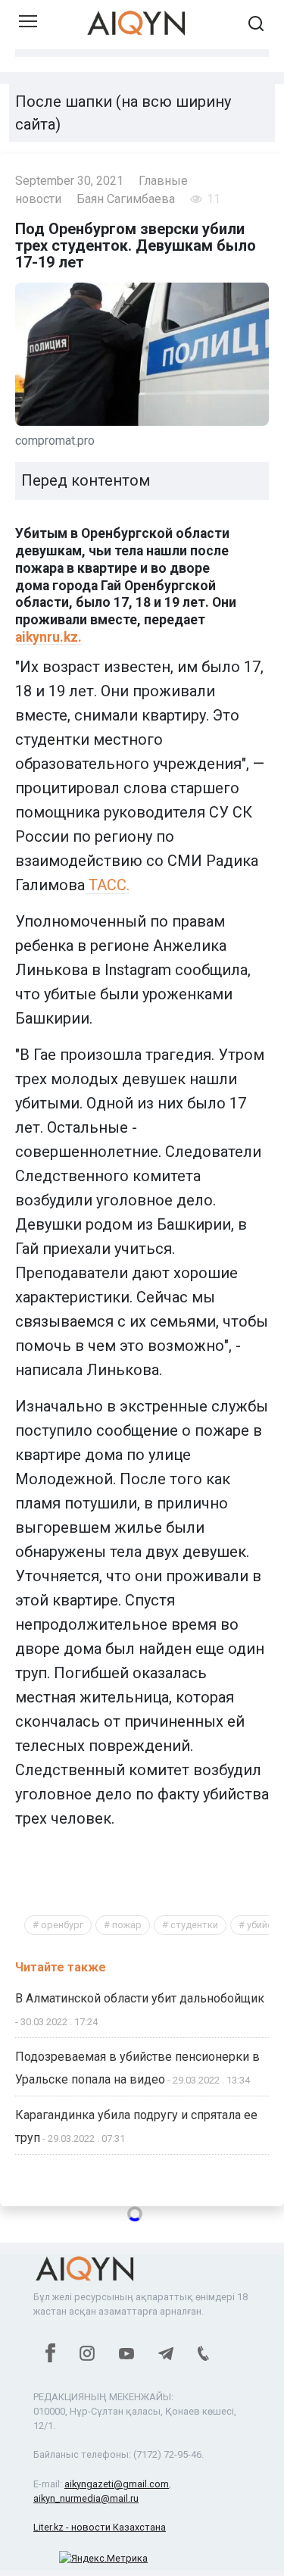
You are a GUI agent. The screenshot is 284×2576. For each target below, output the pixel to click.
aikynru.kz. (48, 637)
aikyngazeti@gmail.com (117, 2484)
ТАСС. (107, 885)
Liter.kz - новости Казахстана (100, 2527)
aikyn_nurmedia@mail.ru (86, 2498)
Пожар (127, 1925)
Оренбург (62, 1925)
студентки (194, 1925)
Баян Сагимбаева (126, 199)
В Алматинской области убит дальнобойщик (140, 1998)
